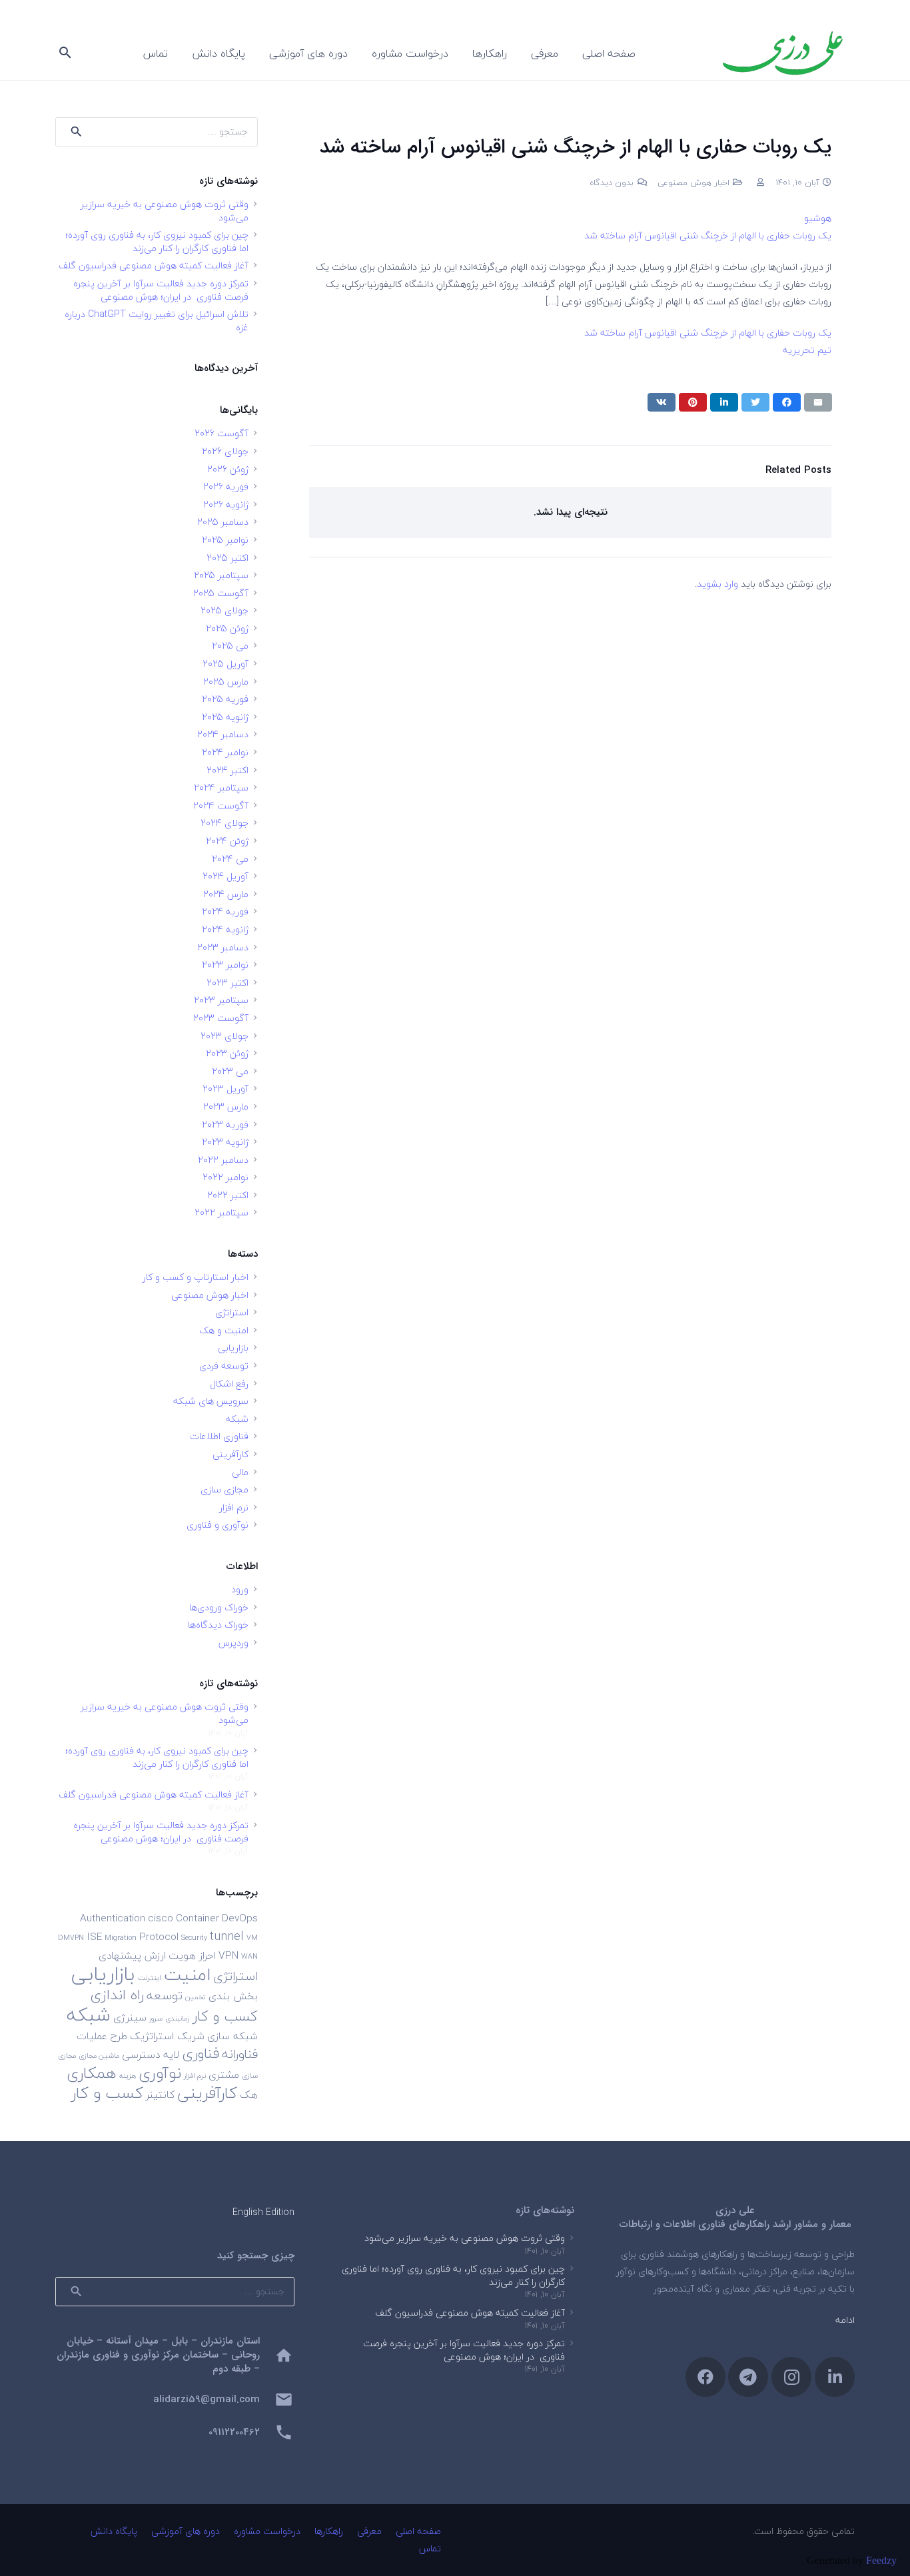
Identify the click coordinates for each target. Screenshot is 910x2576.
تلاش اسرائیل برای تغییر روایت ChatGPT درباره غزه (157, 321)
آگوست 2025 (221, 593)
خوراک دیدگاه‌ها (218, 1625)
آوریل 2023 (226, 1089)
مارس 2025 (226, 682)
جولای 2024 (225, 823)
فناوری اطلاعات (219, 1436)
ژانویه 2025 (225, 717)
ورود (240, 1589)
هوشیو (818, 218)
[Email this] (818, 402)
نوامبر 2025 (225, 540)
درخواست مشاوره (267, 2531)
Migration (121, 1938)
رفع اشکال (229, 1384)
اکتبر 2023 (227, 983)
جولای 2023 (225, 1036)
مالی (240, 1472)
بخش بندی (233, 1996)
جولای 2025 (225, 610)
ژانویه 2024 (225, 929)
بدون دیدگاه (612, 182)
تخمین (196, 1997)
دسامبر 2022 (223, 1160)
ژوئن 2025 (227, 628)
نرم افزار (234, 1507)
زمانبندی (178, 2018)
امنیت (187, 1974)
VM (252, 1938)
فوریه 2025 (225, 699)
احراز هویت (192, 1955)
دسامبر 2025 (223, 522)
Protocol (159, 1937)
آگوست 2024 (221, 805)
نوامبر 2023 (225, 965)
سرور (156, 2018)
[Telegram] (748, 2377)
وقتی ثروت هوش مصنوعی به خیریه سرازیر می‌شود (165, 211)
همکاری (92, 2073)
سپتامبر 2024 (221, 788)
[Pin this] (693, 402)
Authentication (113, 1918)
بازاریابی (233, 1348)
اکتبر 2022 (228, 1195)
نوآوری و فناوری (218, 1525)
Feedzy (881, 2560)
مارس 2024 (226, 894)
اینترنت (150, 1978)
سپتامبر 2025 (221, 575)
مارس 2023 (226, 1107)
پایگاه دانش (114, 2531)
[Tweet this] (755, 402)
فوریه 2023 (225, 1125)
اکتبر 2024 (227, 770)
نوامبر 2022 (226, 1177)
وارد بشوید (717, 584)
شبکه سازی (232, 2036)
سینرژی (130, 2017)
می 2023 (230, 1071)
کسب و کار (107, 2093)
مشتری (224, 2075)
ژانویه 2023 (225, 1142)
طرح (119, 2036)
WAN (249, 1956)
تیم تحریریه (807, 350)
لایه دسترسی (151, 2055)
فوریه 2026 (226, 486)
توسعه (165, 1995)
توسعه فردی (224, 1366)
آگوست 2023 (221, 1018)
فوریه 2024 (225, 911)
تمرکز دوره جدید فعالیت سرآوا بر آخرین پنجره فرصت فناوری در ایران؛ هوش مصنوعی (161, 290)
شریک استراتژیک (167, 2036)
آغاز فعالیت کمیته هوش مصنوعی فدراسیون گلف (154, 265)
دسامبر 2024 (223, 734)
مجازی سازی (225, 1489)
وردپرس (233, 1643)
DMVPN (71, 1938)
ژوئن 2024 (227, 841)
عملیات (92, 2036)
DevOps (240, 1918)
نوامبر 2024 (225, 752)
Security (194, 1938)
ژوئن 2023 (227, 1053)
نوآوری (160, 2073)
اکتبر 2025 (227, 558)
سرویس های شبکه (211, 1401)
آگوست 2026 (222, 433)
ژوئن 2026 (228, 469)
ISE (94, 1937)
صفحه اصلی (418, 2531)
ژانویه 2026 (226, 504)
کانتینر (160, 2094)
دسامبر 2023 (223, 947)
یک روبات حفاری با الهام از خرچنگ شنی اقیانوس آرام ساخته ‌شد (708, 235)
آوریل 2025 (226, 664)
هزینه (128, 2076)
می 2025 (230, 646)
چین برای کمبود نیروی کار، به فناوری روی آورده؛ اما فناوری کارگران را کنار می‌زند (157, 241)
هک (249, 2094)
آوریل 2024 (226, 876)
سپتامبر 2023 (221, 1000)
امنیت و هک (224, 1330)
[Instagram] (791, 2377)
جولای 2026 (225, 451)
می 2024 (230, 859)
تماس (430, 2548)
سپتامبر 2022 (222, 1212)
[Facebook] (705, 2377)
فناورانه (240, 2054)
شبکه (237, 1419)
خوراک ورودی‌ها (219, 1607)
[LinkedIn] (835, 2377)
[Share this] (787, 402)
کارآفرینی (230, 1454)
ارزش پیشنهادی (132, 1955)
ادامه (845, 2320)
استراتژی (232, 1312)
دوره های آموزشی (186, 2531)
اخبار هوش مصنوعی (693, 182)
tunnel (227, 1936)
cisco (161, 1918)
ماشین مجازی (99, 2056)
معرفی (369, 2531)
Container (198, 1918)
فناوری (201, 2054)
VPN (228, 1955)
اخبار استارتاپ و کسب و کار (196, 1277)
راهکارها (329, 2531)
